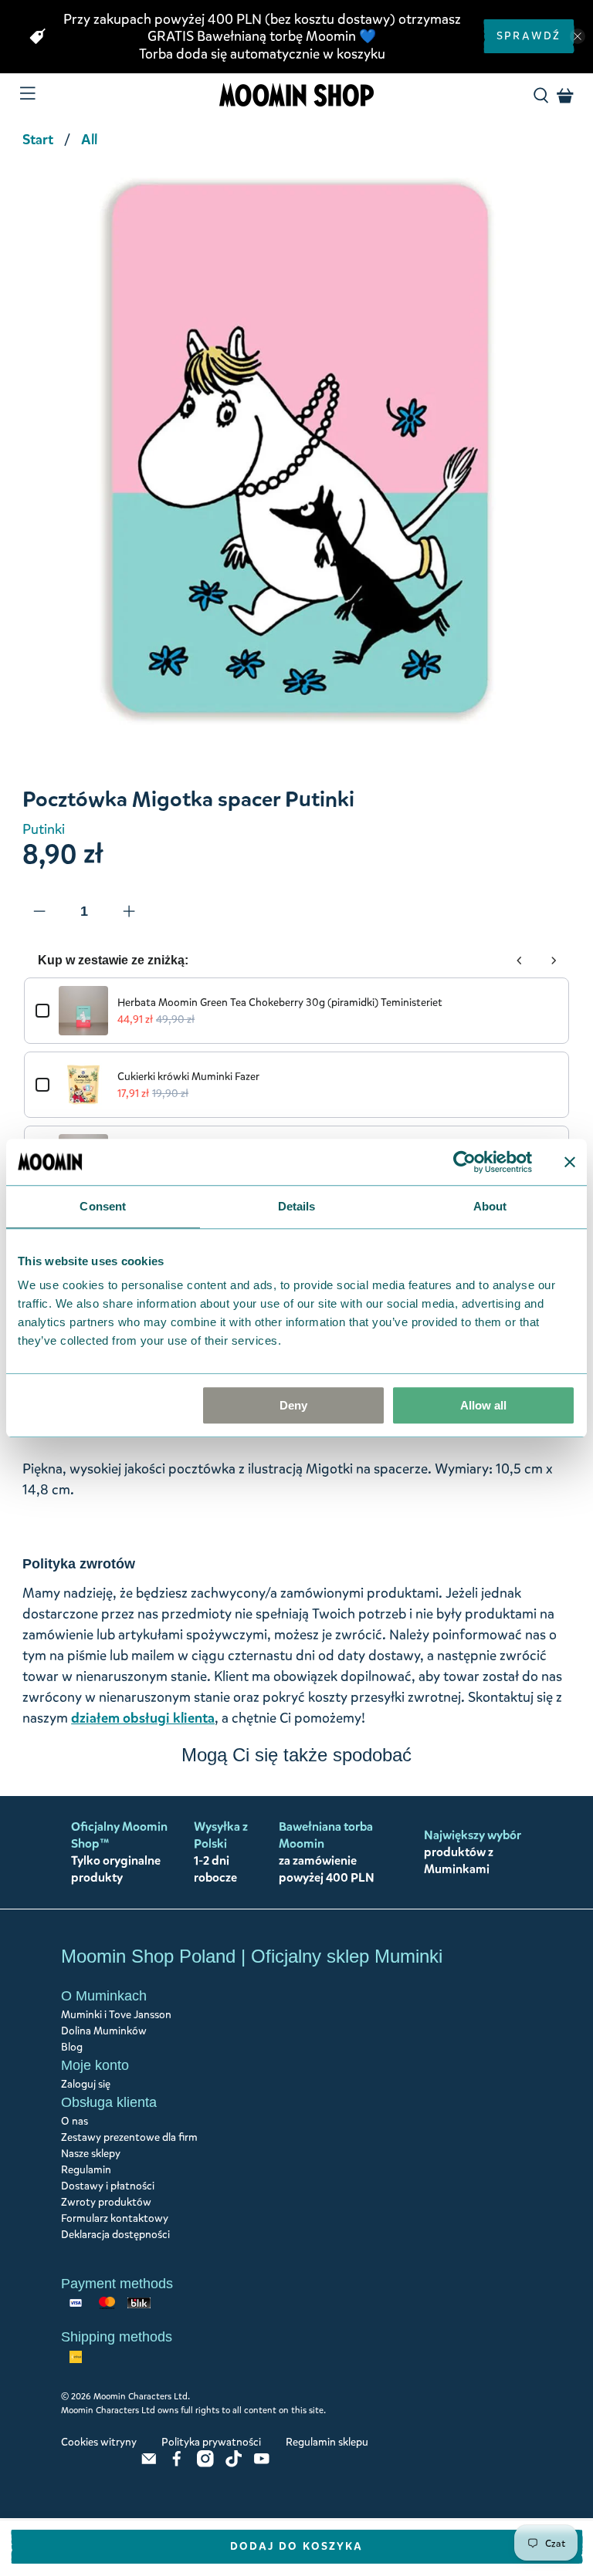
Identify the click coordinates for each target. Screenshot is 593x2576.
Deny (293, 1405)
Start (38, 140)
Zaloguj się (86, 2084)
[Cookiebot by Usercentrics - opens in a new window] (464, 1162)
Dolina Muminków (104, 2031)
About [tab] (490, 1206)
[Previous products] (520, 961)
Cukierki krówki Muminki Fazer (188, 1077)
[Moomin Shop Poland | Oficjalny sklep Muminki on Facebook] (177, 2464)
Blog (72, 2047)
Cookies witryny (99, 2442)
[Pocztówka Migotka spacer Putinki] (296, 451)
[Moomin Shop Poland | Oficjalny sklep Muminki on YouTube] (262, 2464)
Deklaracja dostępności (115, 2235)
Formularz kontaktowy (115, 2218)
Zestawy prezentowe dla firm (129, 2137)
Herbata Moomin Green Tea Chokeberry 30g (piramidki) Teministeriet (280, 1003)
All (89, 140)
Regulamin (86, 2170)
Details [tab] (297, 1206)
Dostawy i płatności (108, 2186)
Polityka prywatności (211, 2442)
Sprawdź (529, 36)
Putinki (44, 829)
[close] (578, 36)
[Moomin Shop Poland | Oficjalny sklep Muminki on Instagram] (205, 2464)
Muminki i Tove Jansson (116, 2015)
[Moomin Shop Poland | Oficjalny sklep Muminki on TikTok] (234, 2464)
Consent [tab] (103, 1206)
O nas (75, 2121)
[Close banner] (570, 1162)
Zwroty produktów (106, 2202)
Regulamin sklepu (327, 2442)
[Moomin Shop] (296, 95)
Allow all (483, 1405)
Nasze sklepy (91, 2154)
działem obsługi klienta (143, 1718)
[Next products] (554, 961)
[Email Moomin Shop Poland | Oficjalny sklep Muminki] (149, 2464)
